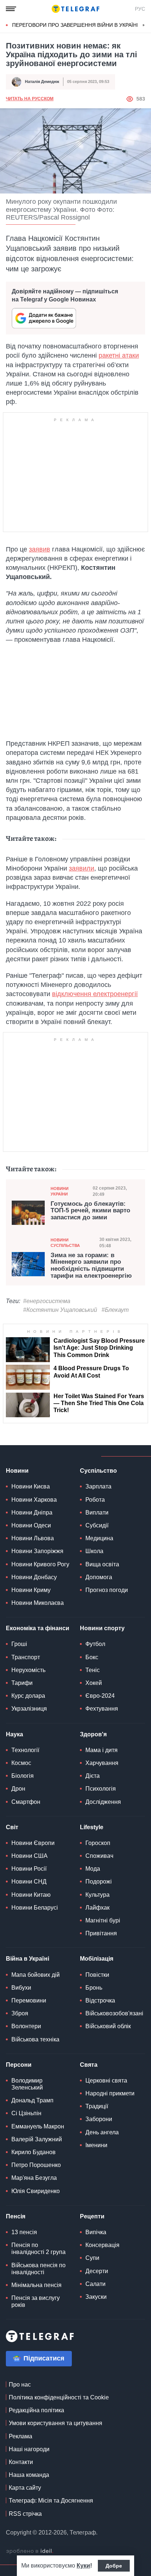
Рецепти (92, 2216)
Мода (93, 1869)
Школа (94, 1551)
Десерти (97, 2271)
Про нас (20, 2385)
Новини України (60, 1191)
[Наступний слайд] (144, 25)
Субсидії (97, 1525)
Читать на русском (30, 99)
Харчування (102, 1763)
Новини (17, 1471)
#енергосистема (47, 1301)
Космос (21, 1763)
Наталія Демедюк (42, 82)
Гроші (19, 1644)
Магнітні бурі (103, 1920)
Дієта (93, 1776)
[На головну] (75, 9)
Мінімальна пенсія (36, 2285)
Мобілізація (97, 1959)
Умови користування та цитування (56, 2423)
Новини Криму (31, 1590)
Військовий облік (108, 2026)
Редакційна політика (36, 2410)
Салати (95, 2284)
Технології (25, 1750)
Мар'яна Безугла (34, 2178)
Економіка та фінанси (38, 1628)
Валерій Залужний (37, 2139)
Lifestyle (92, 1827)
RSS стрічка (25, 2514)
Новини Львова (33, 1538)
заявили (82, 868)
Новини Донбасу (34, 1577)
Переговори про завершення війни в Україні (75, 25)
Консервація (102, 2245)
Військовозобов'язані (114, 2013)
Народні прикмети (110, 2093)
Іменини (96, 2145)
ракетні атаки (119, 355)
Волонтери (26, 2026)
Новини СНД (29, 1882)
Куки (83, 2566)
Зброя (20, 2013)
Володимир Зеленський (27, 2084)
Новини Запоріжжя (37, 1551)
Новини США (30, 1856)
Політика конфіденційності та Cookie (59, 2397)
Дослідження (103, 1802)
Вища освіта (102, 1564)
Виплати (97, 1513)
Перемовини (29, 2000)
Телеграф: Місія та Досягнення (51, 2501)
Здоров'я (93, 1734)
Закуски (96, 2297)
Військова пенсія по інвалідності (38, 2269)
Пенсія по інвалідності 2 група (38, 2248)
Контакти (21, 2462)
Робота (95, 1500)
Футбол (95, 1644)
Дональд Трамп (32, 2100)
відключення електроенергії (95, 994)
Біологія (23, 1776)
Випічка (96, 2232)
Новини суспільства (65, 1243)
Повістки (97, 1975)
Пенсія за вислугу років (36, 2301)
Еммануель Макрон (38, 2126)
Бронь (94, 1988)
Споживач (99, 1856)
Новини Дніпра (32, 1513)
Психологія (101, 1789)
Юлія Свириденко (36, 2191)
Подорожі (99, 1882)
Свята (89, 2065)
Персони (19, 2065)
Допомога (99, 1577)
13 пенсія (24, 2232)
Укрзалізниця (29, 1709)
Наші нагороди (29, 2449)
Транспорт (26, 1657)
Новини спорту (102, 1628)
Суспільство (98, 1471)
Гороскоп (98, 1843)
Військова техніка (35, 2039)
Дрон (18, 1789)
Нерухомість (28, 1670)
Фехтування (102, 1709)
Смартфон (26, 1802)
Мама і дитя (102, 1750)
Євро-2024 (100, 1696)
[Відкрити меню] (11, 9)
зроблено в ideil (30, 2551)
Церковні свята (106, 2081)
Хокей (94, 1683)
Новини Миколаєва (38, 1603)
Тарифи (22, 1683)
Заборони (99, 2119)
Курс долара (28, 1696)
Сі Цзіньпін (26, 2113)
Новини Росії (29, 1869)
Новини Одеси (31, 1525)
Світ (12, 1827)
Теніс (93, 1670)
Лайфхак (97, 1908)
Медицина (99, 1538)
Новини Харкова (34, 1500)
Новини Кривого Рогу (40, 1564)
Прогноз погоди (107, 1590)
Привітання (101, 1933)
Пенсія (16, 2216)
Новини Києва (31, 1486)
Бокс (92, 1657)
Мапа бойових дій (36, 1975)
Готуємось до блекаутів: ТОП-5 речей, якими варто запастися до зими (90, 1211)
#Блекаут (115, 1310)
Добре (114, 2566)
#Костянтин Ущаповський (60, 1310)
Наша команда (29, 2475)
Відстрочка (100, 2000)
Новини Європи (33, 1843)
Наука (14, 1734)
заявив (40, 549)
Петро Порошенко (36, 2165)
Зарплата (98, 1486)
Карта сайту (25, 2488)
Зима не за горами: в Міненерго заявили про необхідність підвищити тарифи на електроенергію (91, 1266)
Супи (92, 2258)
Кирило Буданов (34, 2152)
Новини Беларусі (35, 1908)
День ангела (102, 2132)
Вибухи (21, 1988)
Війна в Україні (27, 1959)
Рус (140, 9)
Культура (97, 1895)
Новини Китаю (31, 1895)
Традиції (97, 2106)
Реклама (21, 2436)
